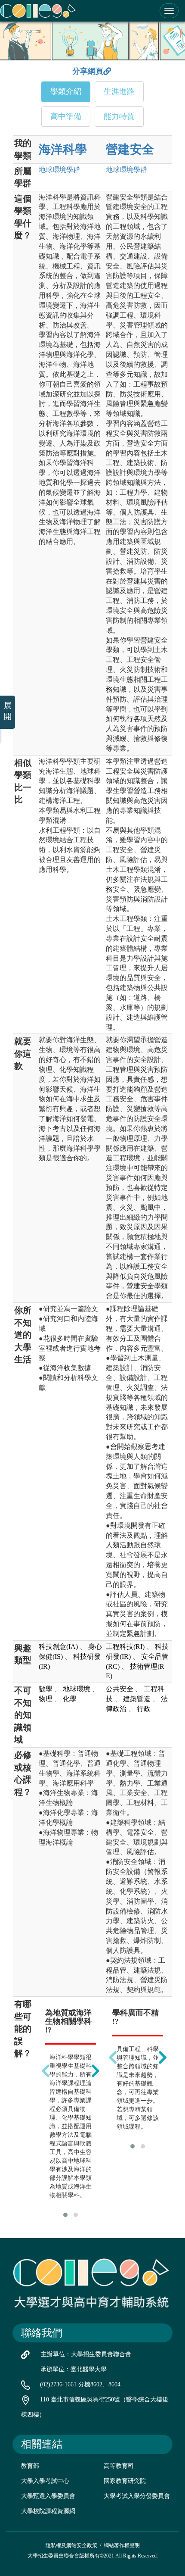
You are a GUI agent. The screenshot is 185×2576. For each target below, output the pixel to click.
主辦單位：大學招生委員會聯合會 (86, 2354)
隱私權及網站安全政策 (71, 2545)
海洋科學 (63, 149)
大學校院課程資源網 (48, 2511)
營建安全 (130, 149)
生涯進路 (119, 91)
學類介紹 (66, 91)
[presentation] (46, 2071)
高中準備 (66, 116)
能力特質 (119, 116)
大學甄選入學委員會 (48, 2496)
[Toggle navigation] (169, 11)
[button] (65, 2215)
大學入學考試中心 (45, 2481)
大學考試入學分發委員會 (137, 2496)
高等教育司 (119, 2466)
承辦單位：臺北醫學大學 (74, 2369)
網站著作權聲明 (122, 2545)
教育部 (30, 2466)
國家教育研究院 (125, 2481)
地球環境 (59, 170)
